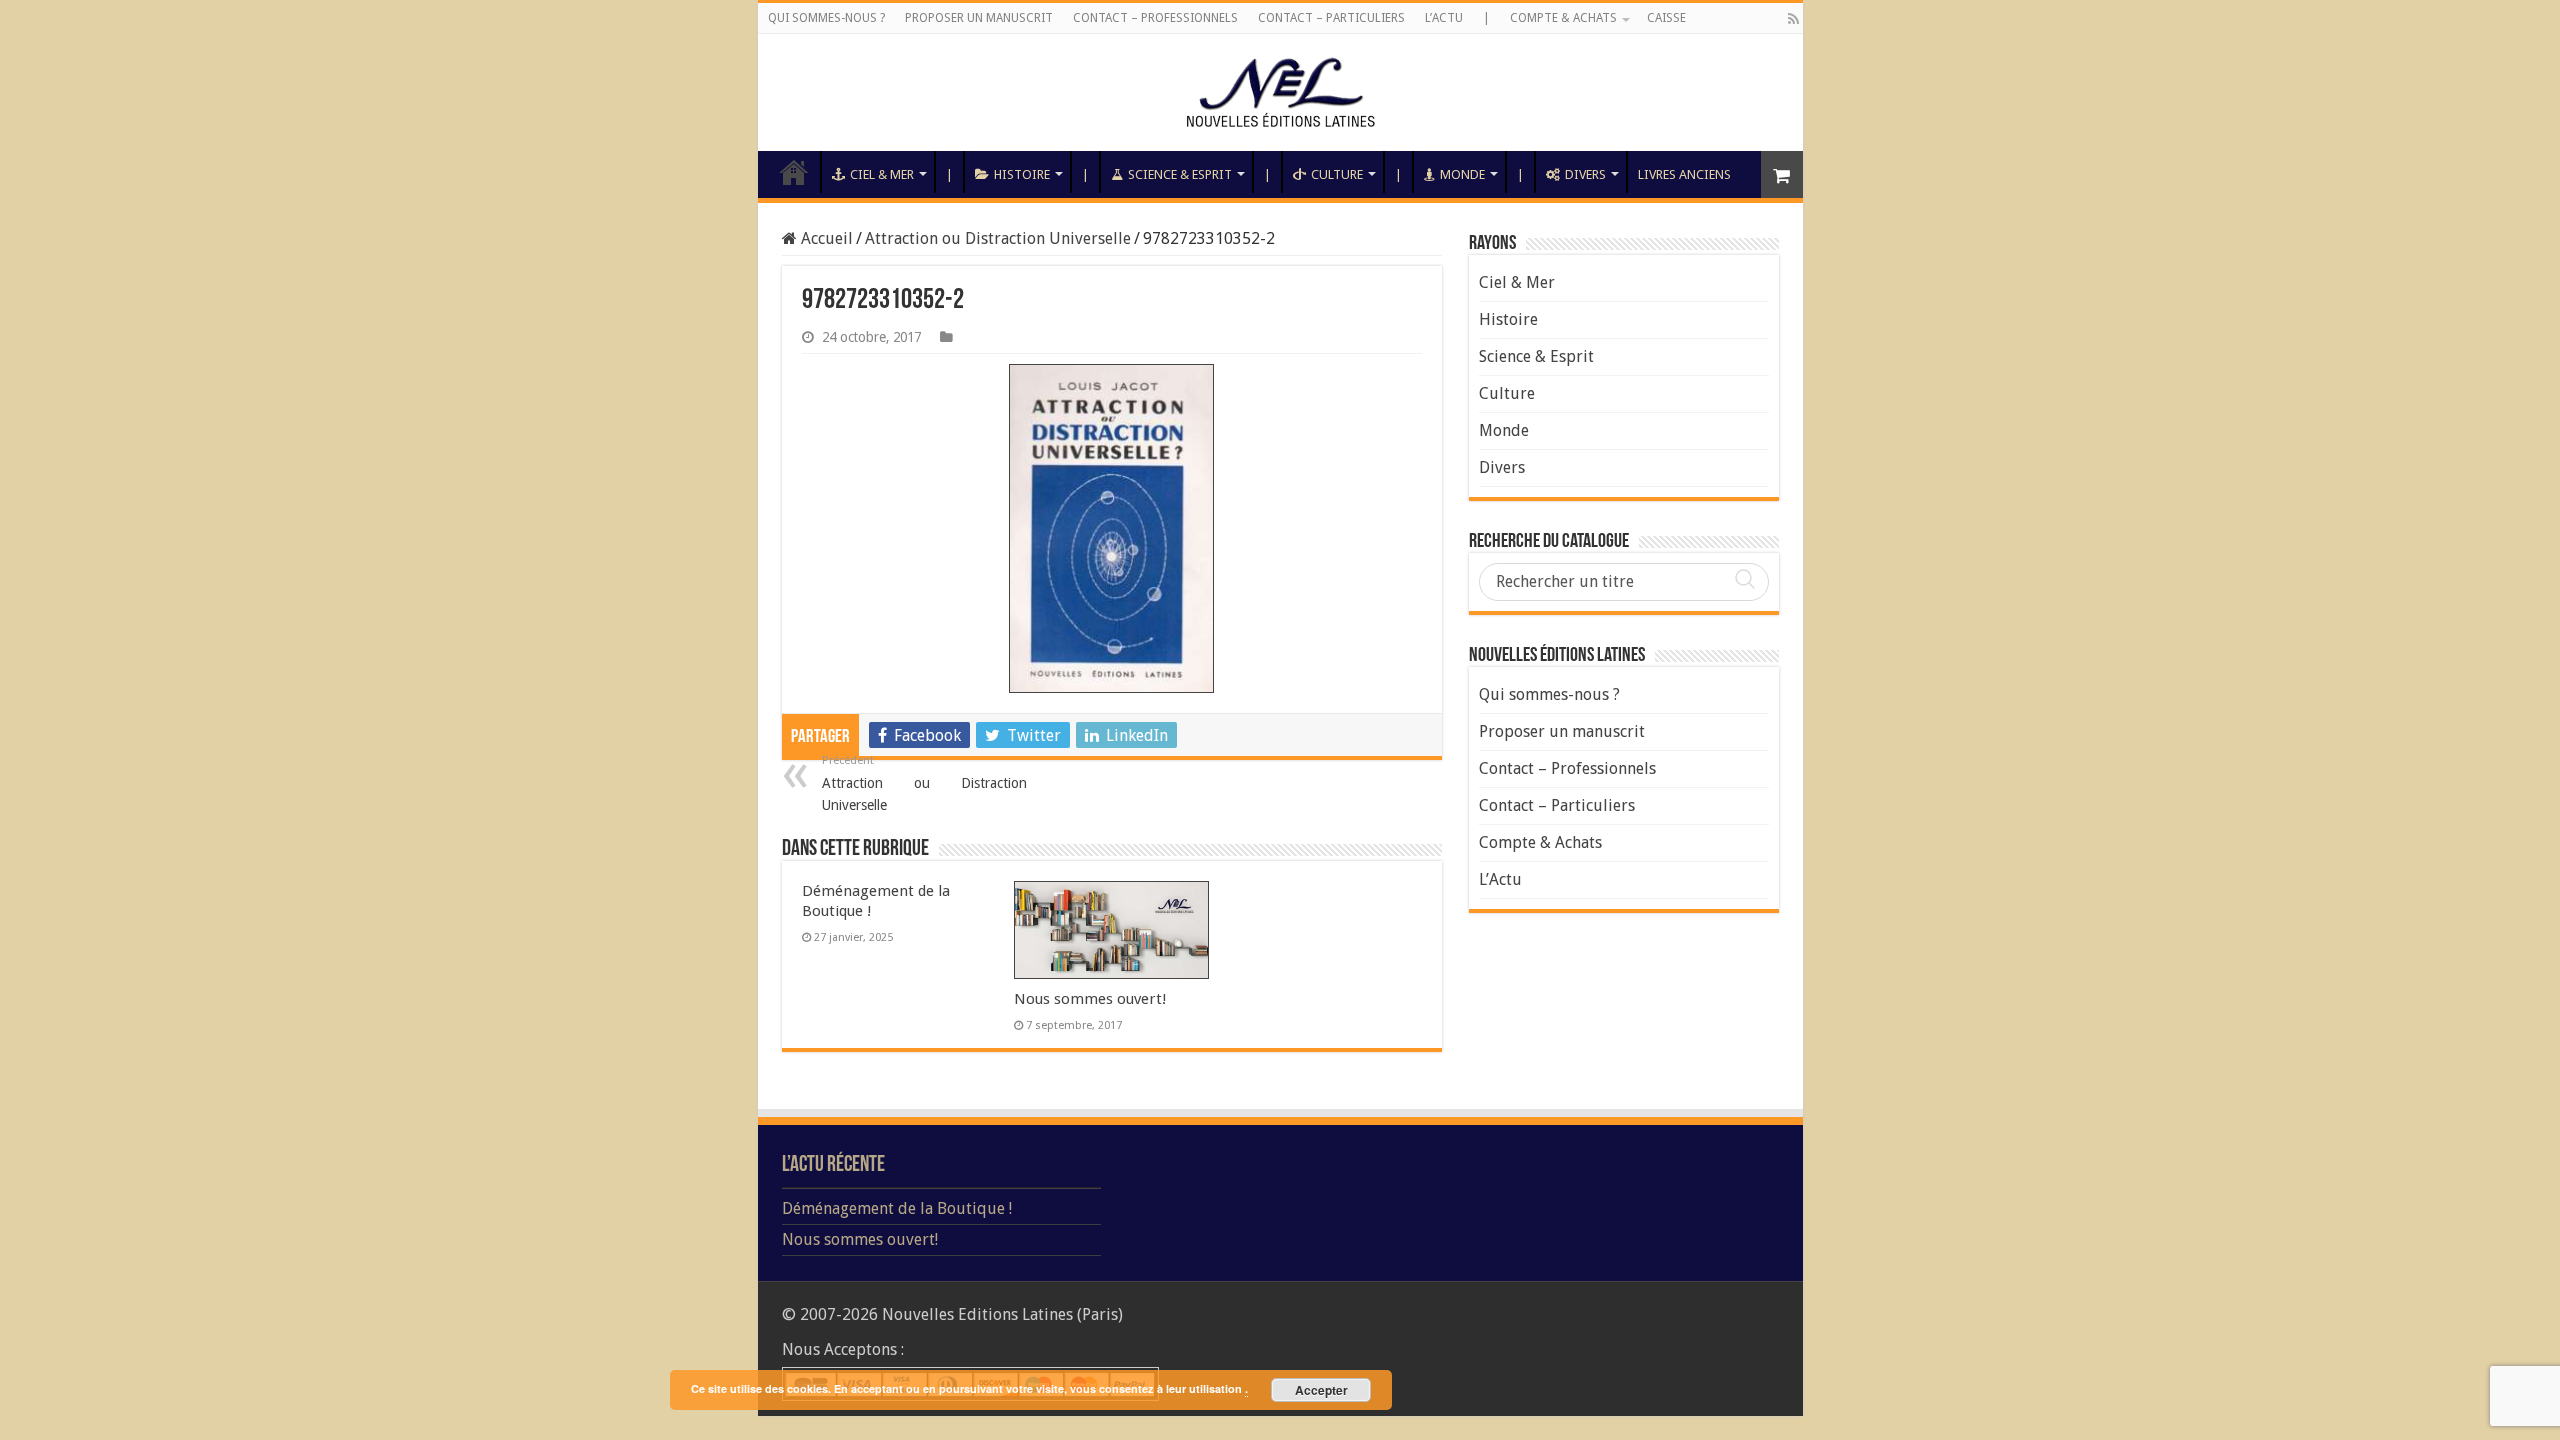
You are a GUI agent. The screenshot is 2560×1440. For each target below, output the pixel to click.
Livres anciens (1684, 174)
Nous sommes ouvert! (1090, 999)
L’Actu (1444, 18)
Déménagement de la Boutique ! (897, 1208)
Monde (1462, 174)
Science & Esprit (1180, 174)
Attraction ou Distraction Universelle (998, 238)
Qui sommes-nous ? (826, 18)
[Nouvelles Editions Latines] (1280, 92)
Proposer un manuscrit (979, 18)
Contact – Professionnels (1155, 18)
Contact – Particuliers (1331, 18)
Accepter (1321, 1390)
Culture (1337, 174)
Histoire (1022, 174)
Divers (1585, 174)
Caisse (1666, 18)
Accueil (794, 172)
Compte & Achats (1563, 18)
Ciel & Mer (882, 174)
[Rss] (1793, 19)
